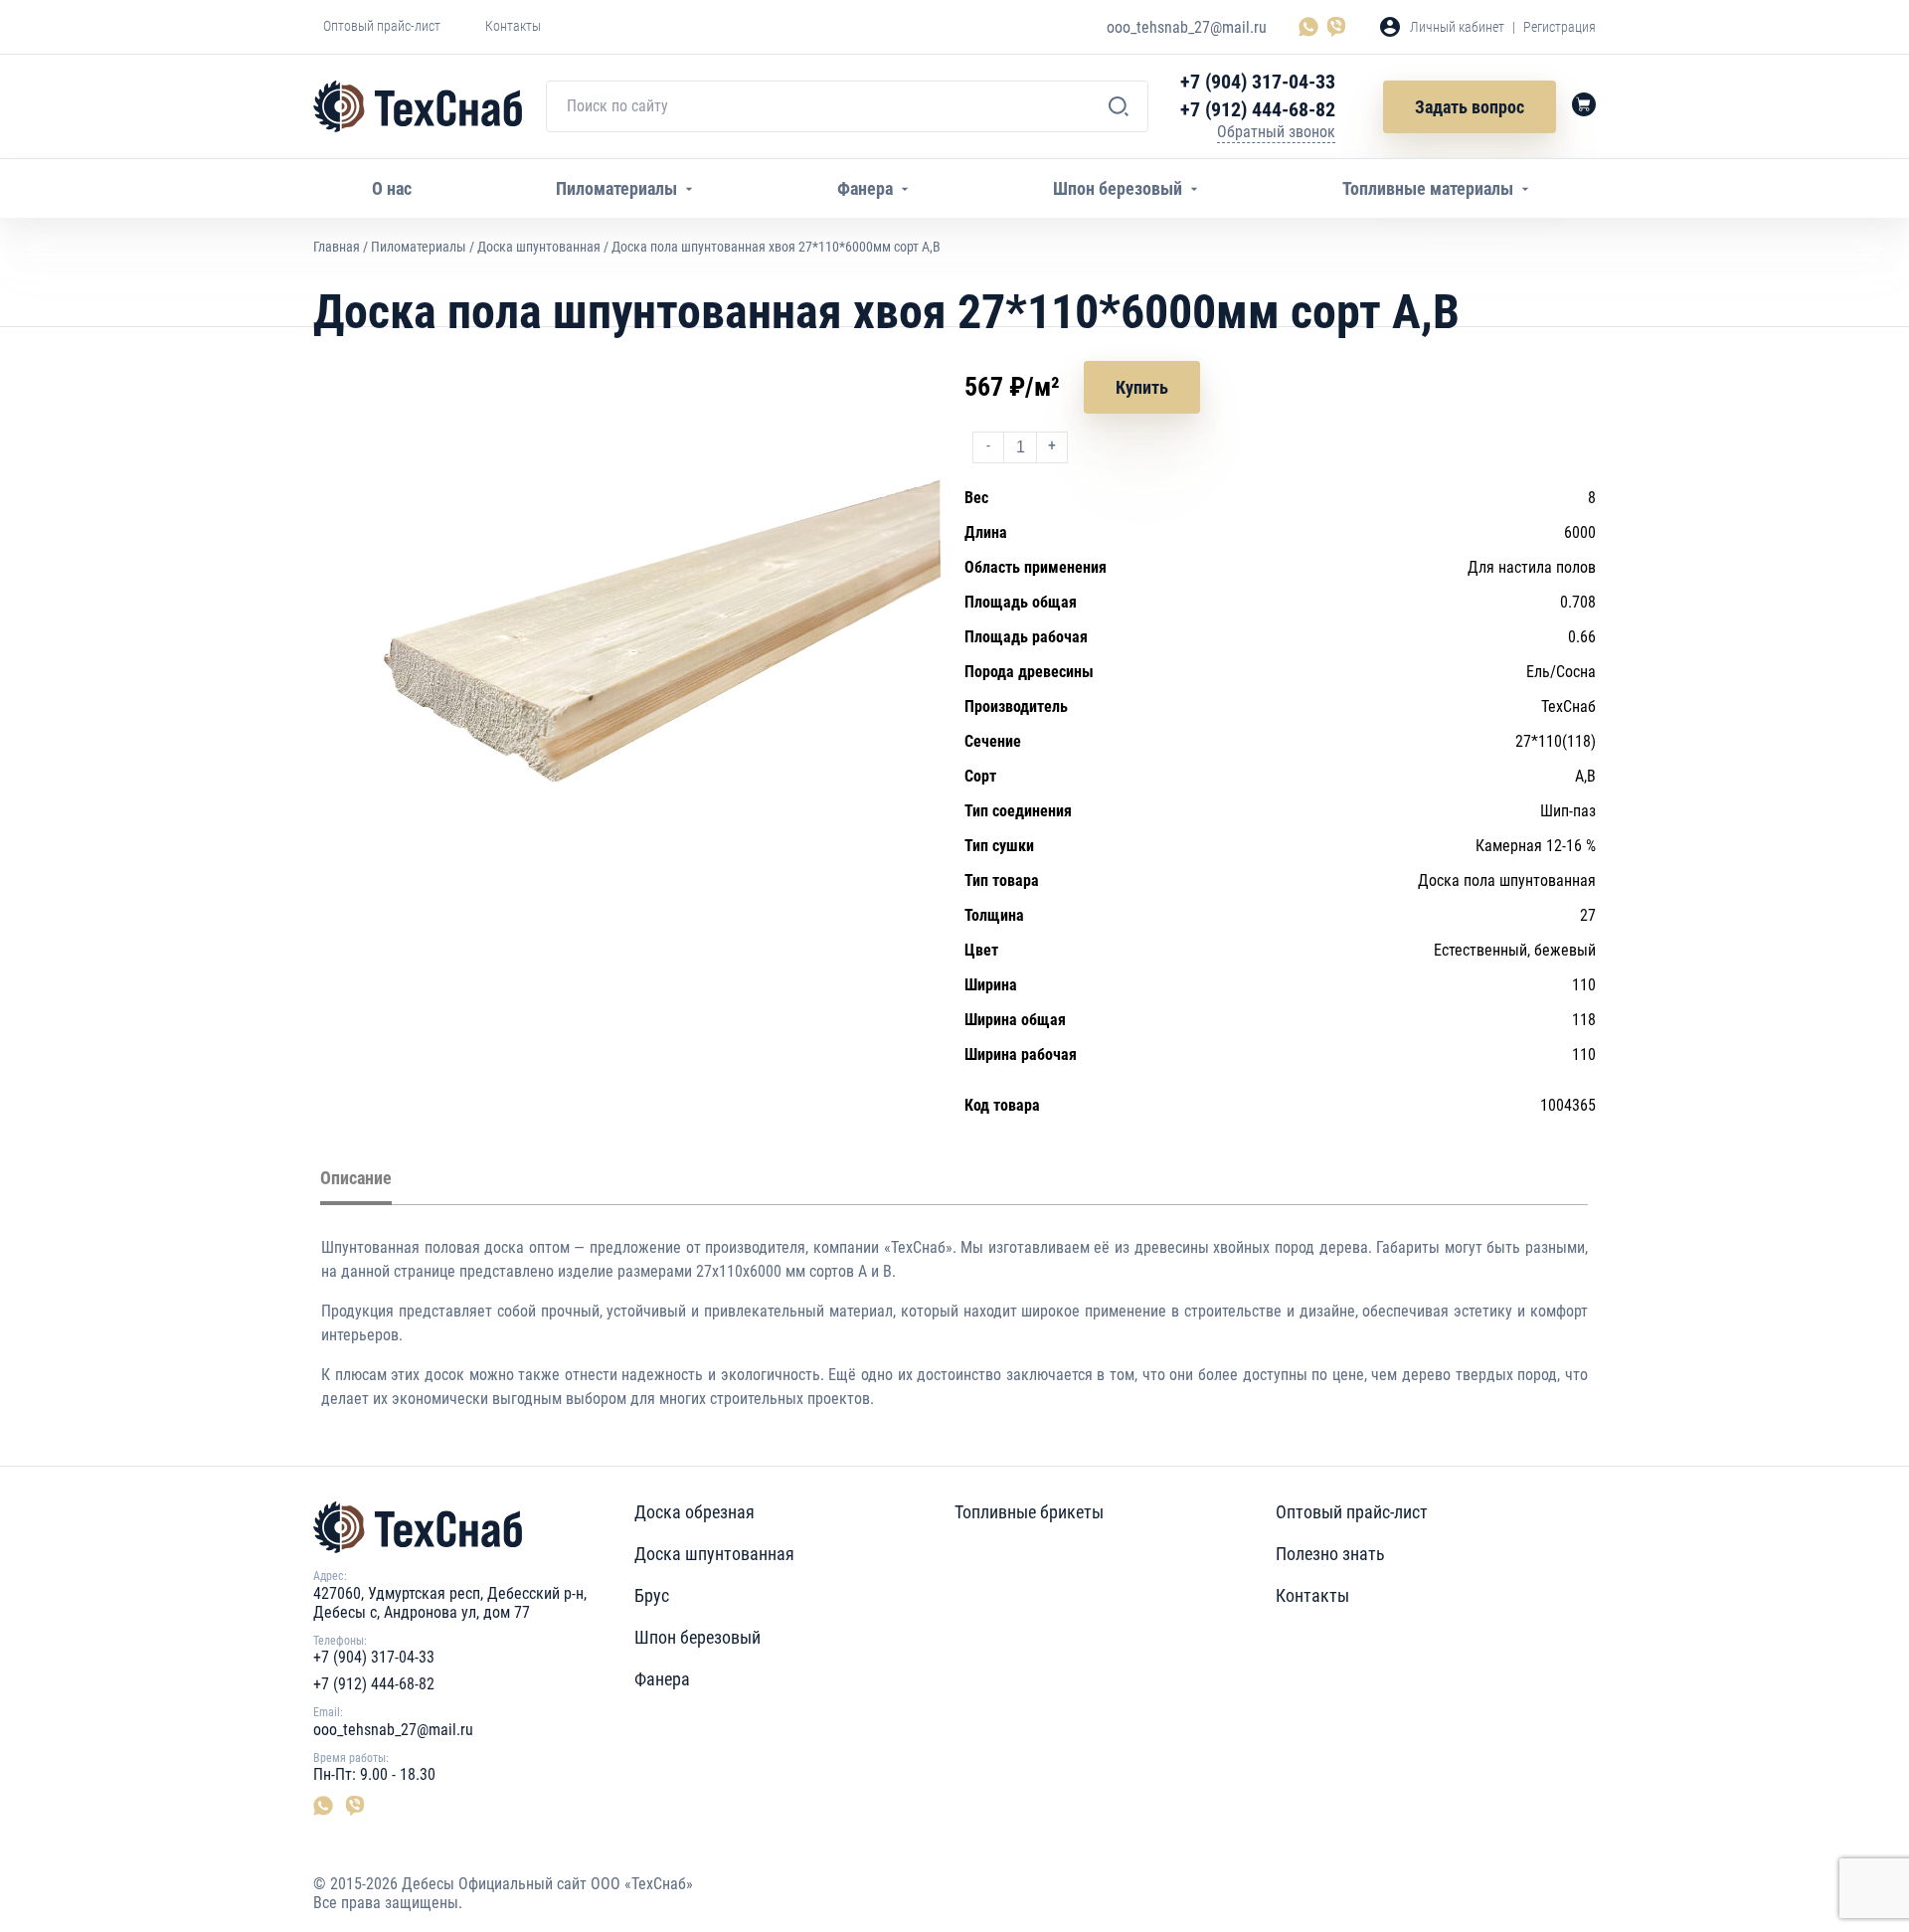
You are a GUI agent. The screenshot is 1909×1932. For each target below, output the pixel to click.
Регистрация (1560, 27)
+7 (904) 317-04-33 (1258, 82)
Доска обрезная (694, 1512)
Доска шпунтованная (539, 247)
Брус (652, 1595)
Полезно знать (1330, 1554)
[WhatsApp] (1312, 27)
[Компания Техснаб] (418, 106)
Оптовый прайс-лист (1352, 1512)
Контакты (1312, 1595)
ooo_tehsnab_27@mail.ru (1187, 27)
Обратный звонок (1276, 132)
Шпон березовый (697, 1637)
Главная (337, 247)
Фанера (662, 1679)
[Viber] (1336, 27)
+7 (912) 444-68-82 (1258, 109)
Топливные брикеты (1029, 1512)
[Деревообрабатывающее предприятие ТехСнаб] (474, 1527)
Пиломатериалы (419, 247)
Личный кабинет (1457, 27)
